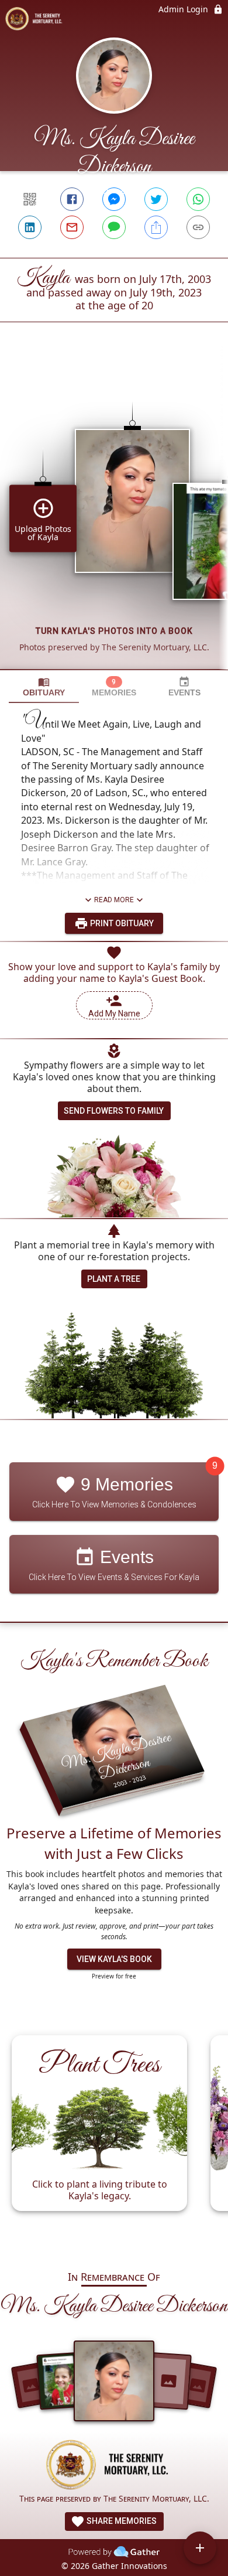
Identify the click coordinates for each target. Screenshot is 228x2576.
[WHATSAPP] (198, 199)
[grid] (114, 516)
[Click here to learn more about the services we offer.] (114, 2466)
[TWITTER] (156, 199)
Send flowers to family (114, 1111)
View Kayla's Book (114, 1959)
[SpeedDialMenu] (200, 2548)
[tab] (44, 687)
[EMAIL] (72, 227)
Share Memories (121, 2521)
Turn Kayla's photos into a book (114, 631)
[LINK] (198, 227)
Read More (114, 900)
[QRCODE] (30, 199)
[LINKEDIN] (30, 227)
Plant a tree (114, 1279)
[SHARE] (156, 227)
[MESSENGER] (114, 199)
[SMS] (114, 227)
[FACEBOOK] (72, 199)
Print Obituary (121, 923)
